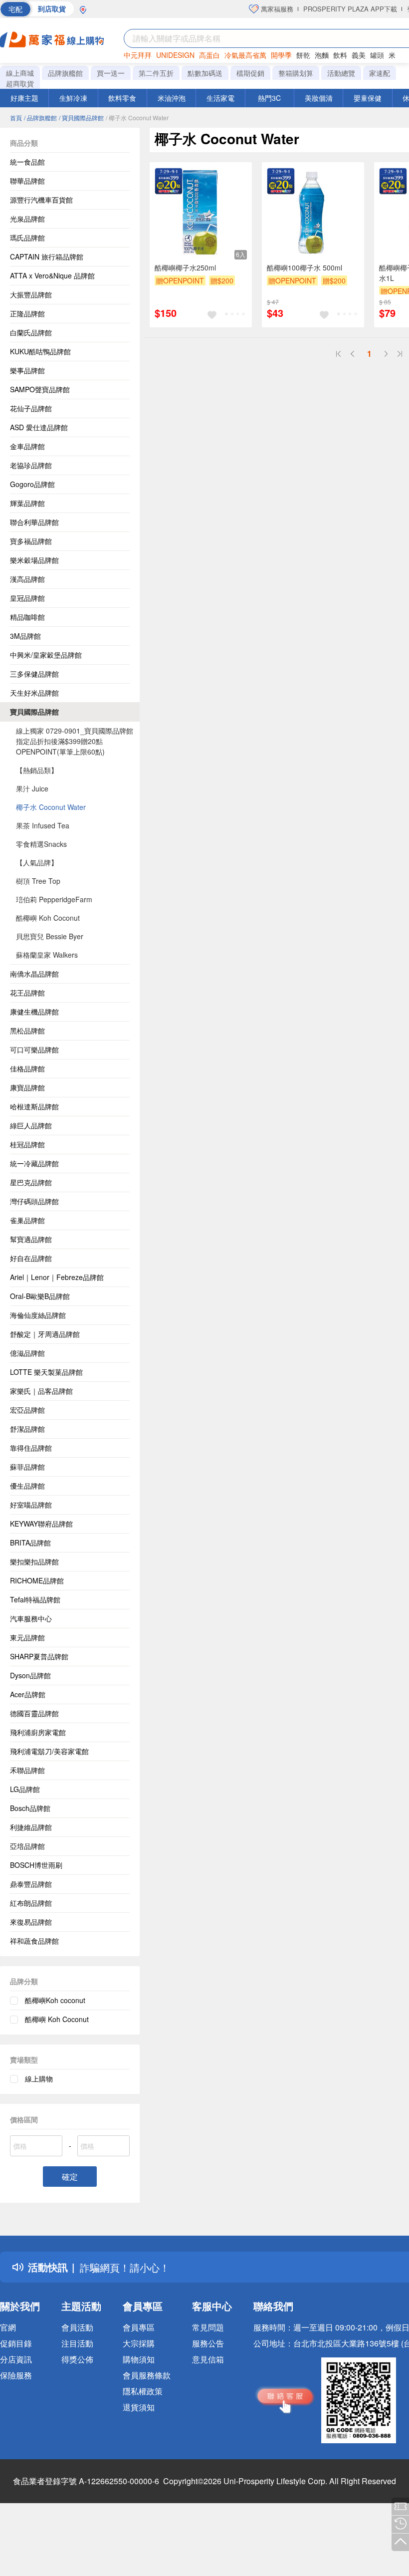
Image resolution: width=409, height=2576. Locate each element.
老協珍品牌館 (31, 465)
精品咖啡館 (27, 617)
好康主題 (24, 98)
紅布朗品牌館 (31, 1903)
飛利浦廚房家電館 (38, 1732)
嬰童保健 (368, 98)
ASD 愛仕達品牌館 (39, 427)
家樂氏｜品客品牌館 (41, 1391)
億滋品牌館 (27, 1353)
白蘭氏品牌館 (31, 332)
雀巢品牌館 (27, 1220)
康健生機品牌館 (34, 1012)
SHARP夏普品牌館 (39, 1656)
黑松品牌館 (27, 1030)
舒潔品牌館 (27, 1429)
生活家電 (220, 98)
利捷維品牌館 (31, 1827)
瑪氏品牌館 (27, 238)
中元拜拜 (138, 55)
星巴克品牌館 (31, 1182)
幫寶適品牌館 (31, 1239)
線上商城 (20, 73)
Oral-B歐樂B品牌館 (40, 1296)
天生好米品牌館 (34, 693)
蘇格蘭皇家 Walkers (47, 955)
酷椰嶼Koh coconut (55, 2000)
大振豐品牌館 (31, 294)
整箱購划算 (296, 73)
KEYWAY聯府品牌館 (41, 1524)
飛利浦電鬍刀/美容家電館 (49, 1751)
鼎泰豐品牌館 (31, 1884)
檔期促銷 (250, 73)
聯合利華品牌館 (34, 522)
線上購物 (39, 2078)
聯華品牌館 (27, 181)
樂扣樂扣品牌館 (34, 1561)
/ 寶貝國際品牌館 (81, 118)
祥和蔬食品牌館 (34, 1941)
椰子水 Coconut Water (51, 807)
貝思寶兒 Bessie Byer (50, 936)
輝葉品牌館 (27, 503)
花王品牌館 (27, 993)
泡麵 (322, 55)
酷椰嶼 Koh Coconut (48, 918)
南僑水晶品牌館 (34, 974)
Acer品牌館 (28, 1694)
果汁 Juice (32, 788)
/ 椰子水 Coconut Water (137, 118)
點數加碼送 (205, 73)
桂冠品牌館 (27, 1144)
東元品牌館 (27, 1637)
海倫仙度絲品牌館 (38, 1315)
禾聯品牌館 (27, 1770)
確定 (70, 2177)
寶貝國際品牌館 (34, 712)
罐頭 (377, 55)
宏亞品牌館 (27, 1410)
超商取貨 (20, 83)
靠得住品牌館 (31, 1448)
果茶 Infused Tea (43, 825)
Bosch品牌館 (30, 1808)
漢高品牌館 (27, 579)
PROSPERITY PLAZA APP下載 (350, 9)
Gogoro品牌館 (32, 484)
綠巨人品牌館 (31, 1125)
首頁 (16, 118)
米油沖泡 (172, 98)
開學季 (281, 55)
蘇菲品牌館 (27, 1467)
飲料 (340, 55)
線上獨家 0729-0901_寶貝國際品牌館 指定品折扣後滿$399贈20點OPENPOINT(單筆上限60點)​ (75, 741)
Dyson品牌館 (30, 1675)
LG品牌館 (25, 1789)
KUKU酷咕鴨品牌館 (40, 351)
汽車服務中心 (31, 1618)
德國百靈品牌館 (34, 1713)
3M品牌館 (25, 636)
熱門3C (269, 98)
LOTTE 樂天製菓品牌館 (46, 1372)
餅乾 (303, 55)
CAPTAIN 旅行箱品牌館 (47, 257)
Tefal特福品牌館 (35, 1599)
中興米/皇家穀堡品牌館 (46, 655)
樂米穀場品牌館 (34, 560)
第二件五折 (156, 73)
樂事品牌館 (27, 370)
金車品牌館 (27, 446)
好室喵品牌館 (31, 1505)
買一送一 (111, 73)
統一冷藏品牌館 (34, 1163)
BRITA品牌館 (30, 1543)
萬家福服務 (276, 9)
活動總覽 (341, 73)
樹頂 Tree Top (38, 881)
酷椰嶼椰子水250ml (185, 267)
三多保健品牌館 (34, 674)
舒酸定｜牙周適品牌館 (45, 1334)
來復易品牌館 (31, 1922)
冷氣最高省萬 (245, 55)
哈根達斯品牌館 (34, 1106)
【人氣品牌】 (37, 862)
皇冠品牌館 (27, 598)
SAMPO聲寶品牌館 (40, 389)
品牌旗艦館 (65, 73)
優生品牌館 (27, 1486)
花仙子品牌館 (31, 408)
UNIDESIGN (175, 55)
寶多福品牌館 (31, 541)
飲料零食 (122, 98)
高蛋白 (209, 55)
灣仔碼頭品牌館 (34, 1201)
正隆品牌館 (27, 313)
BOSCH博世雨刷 (36, 1865)
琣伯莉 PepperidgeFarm (54, 899)
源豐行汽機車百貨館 (41, 200)
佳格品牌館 (27, 1068)
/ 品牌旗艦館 (40, 118)
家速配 (380, 73)
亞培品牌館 (27, 1846)
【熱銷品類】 (37, 770)
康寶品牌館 (27, 1087)
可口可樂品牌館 (34, 1049)
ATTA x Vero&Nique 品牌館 (52, 275)
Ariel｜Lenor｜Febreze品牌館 (57, 1277)
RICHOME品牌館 (37, 1580)
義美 (359, 55)
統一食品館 (27, 162)
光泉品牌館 (27, 219)
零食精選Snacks (41, 844)
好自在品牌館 (31, 1258)
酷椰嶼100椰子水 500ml (305, 267)
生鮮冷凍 (73, 98)
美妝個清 (319, 98)
